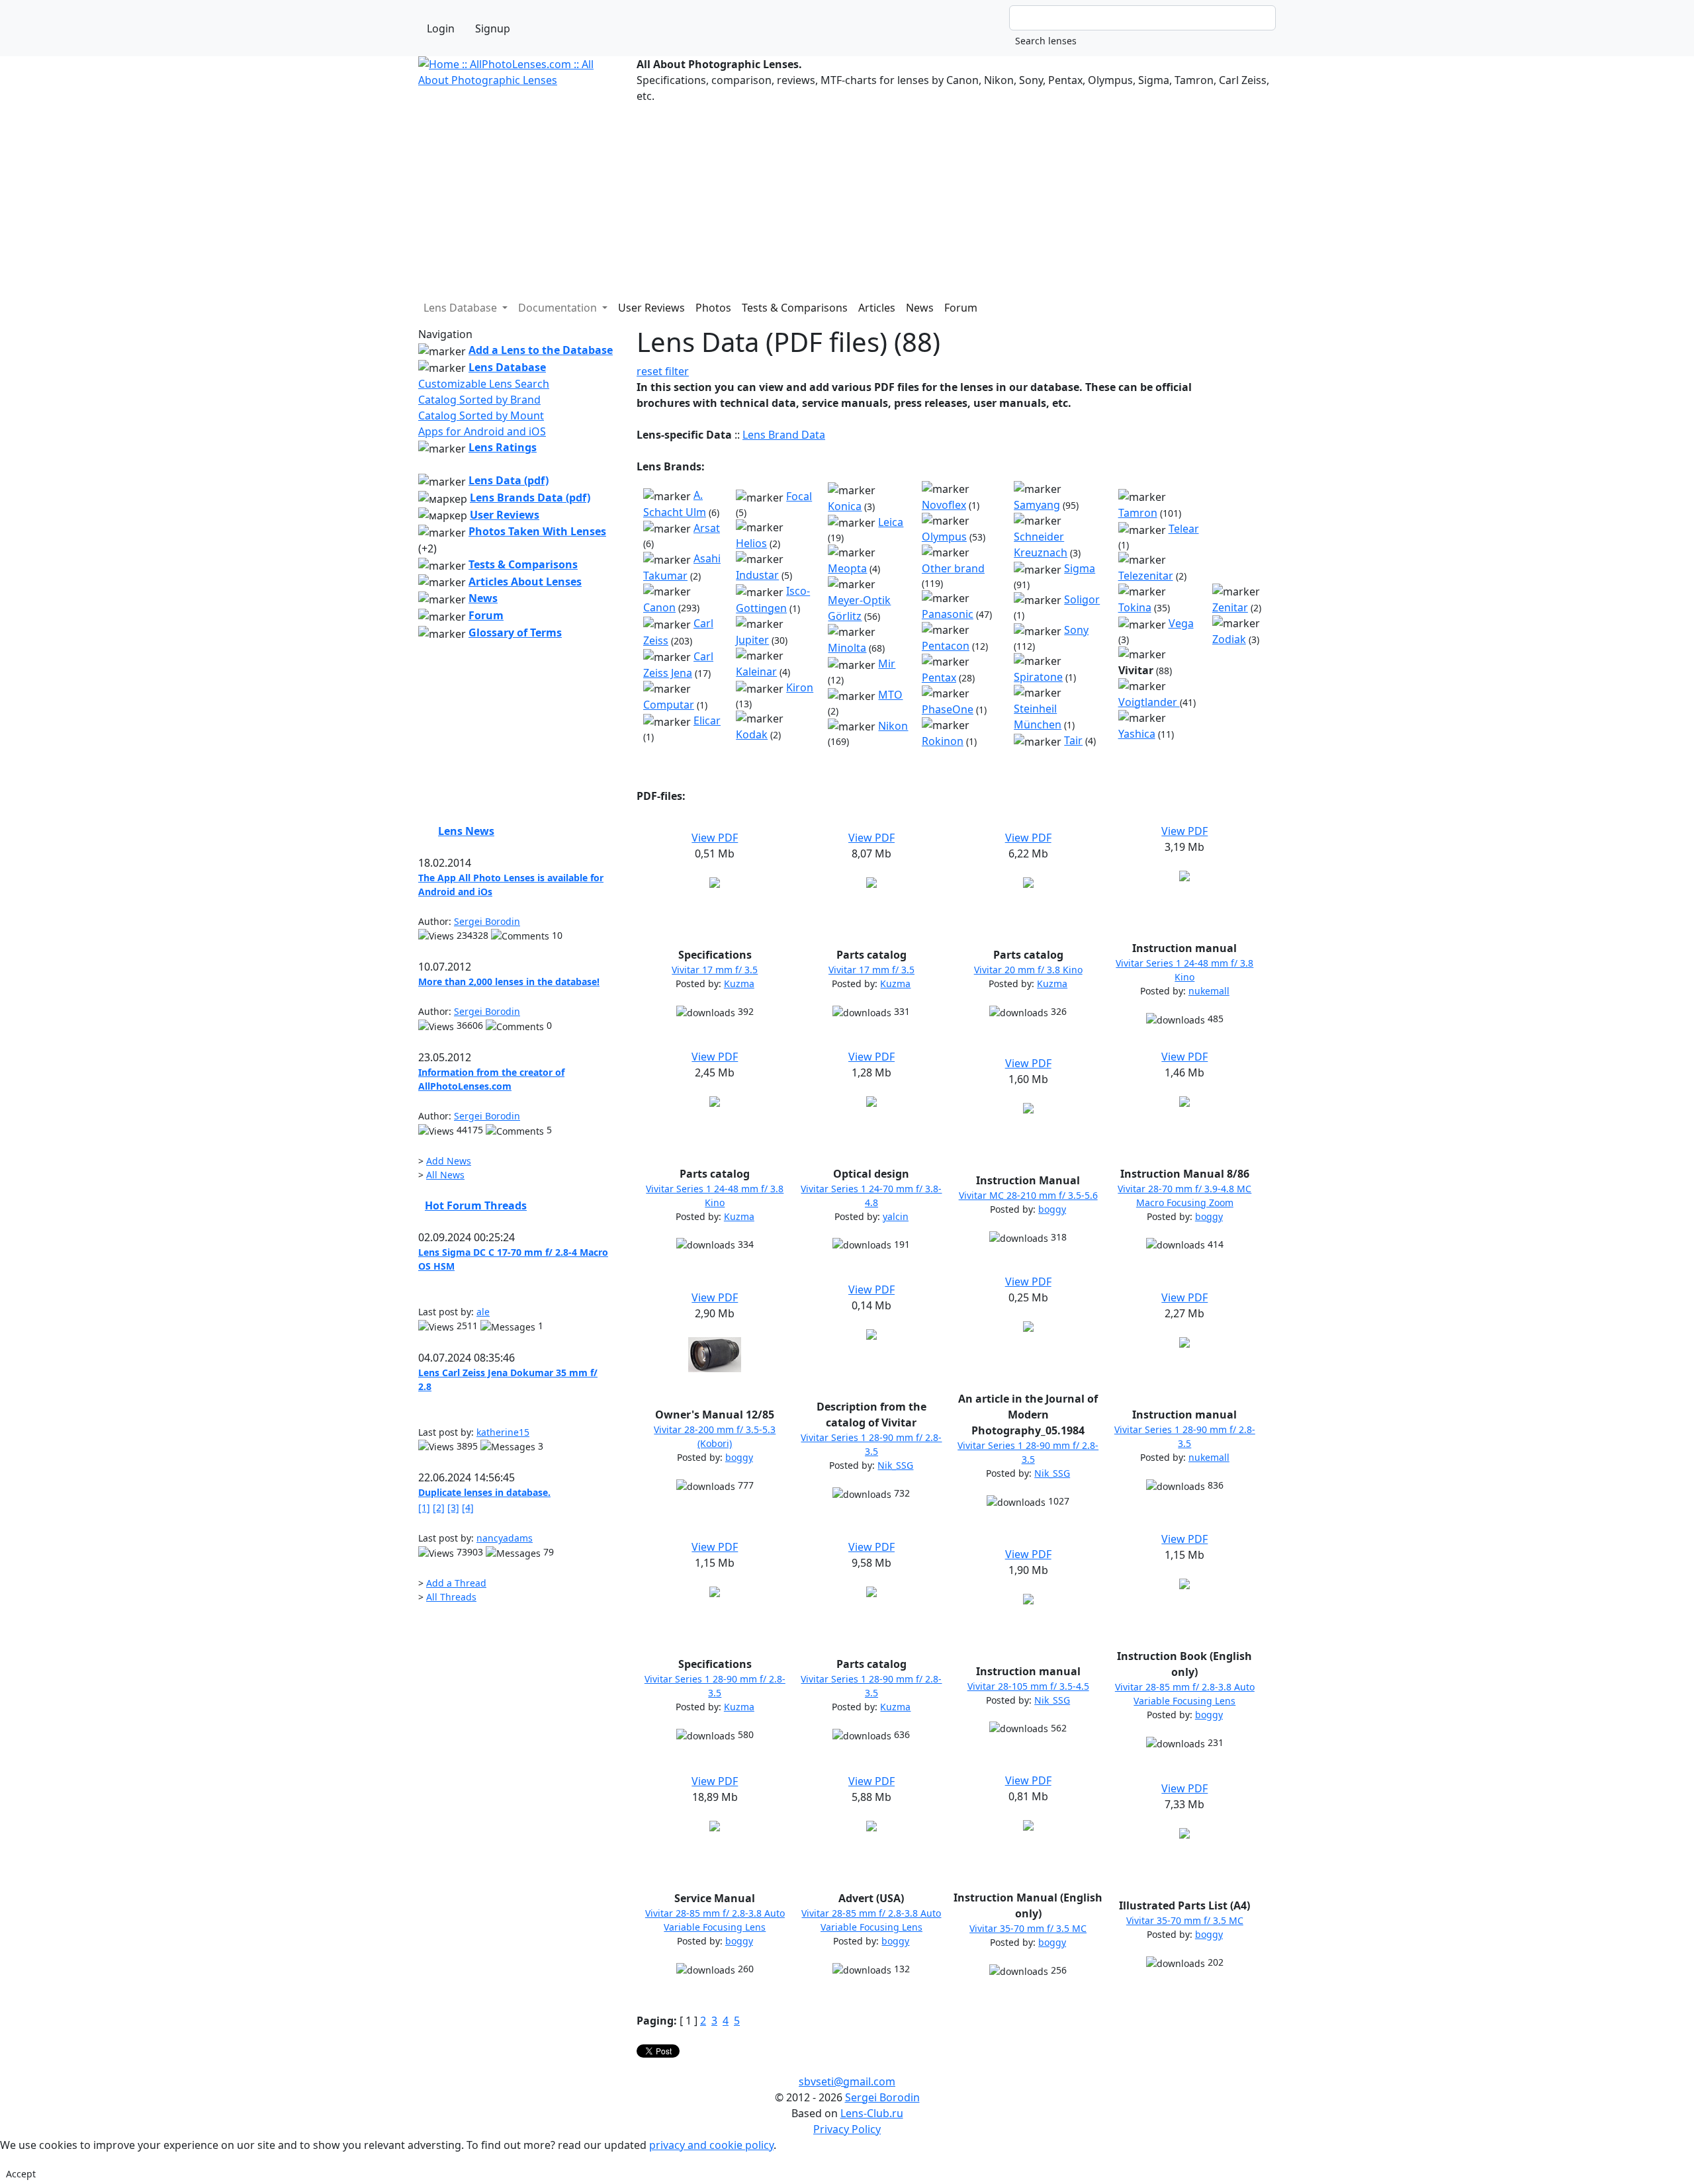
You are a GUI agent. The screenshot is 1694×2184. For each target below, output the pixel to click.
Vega (1181, 623)
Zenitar (1230, 607)
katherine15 (503, 1432)
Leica (891, 522)
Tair (1073, 740)
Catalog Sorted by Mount (481, 415)
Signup (493, 28)
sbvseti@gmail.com (847, 2081)
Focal (799, 496)
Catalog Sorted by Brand (479, 400)
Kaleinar (756, 672)
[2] (439, 1507)
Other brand (953, 568)
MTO (890, 695)
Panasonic (948, 614)
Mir (887, 664)
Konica (845, 506)
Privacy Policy (847, 2129)
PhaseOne (948, 709)
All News (445, 1175)
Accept (21, 2174)
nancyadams (505, 1538)
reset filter (663, 371)
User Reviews (651, 308)
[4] (468, 1507)
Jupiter (752, 640)
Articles (877, 308)
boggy (1052, 1209)
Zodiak (1229, 639)
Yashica (1137, 734)
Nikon (893, 726)
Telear (1184, 529)
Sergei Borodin (487, 921)
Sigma (1080, 568)
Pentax (939, 677)
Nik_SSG (895, 1465)
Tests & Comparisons (795, 308)
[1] (424, 1507)
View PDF (715, 838)
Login (441, 28)
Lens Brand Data (784, 435)
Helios (751, 543)
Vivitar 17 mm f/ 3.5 (715, 970)
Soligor (1082, 599)
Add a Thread (456, 1583)
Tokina (1135, 607)
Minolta (847, 648)
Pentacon (946, 646)
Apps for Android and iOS (482, 431)
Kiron (800, 687)
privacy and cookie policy (711, 2145)
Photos (713, 308)
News (920, 308)
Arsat (707, 528)
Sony (1076, 630)
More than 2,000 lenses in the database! (509, 982)
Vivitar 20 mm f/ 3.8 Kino (1028, 970)
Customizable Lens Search (484, 384)
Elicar (707, 721)
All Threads (451, 1597)
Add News (449, 1161)
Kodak (752, 734)
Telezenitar (1146, 576)
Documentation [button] (559, 308)
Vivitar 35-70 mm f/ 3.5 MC (1028, 1928)
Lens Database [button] (462, 308)
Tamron (1138, 513)
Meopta (847, 568)
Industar (757, 575)
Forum (961, 308)
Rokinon (943, 741)
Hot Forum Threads (476, 1205)
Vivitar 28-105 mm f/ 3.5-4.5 (1028, 1686)
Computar (669, 705)
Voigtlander (1149, 702)
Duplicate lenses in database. (484, 1492)
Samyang (1037, 505)
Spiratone (1038, 677)
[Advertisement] (815, 197)
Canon (659, 607)
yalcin (896, 1216)
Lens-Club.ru (872, 2113)
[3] (453, 1507)
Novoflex (944, 505)
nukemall (1209, 991)
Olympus (944, 537)
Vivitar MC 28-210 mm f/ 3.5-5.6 (1028, 1195)
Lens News (466, 831)
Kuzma (739, 983)
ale (483, 1312)
